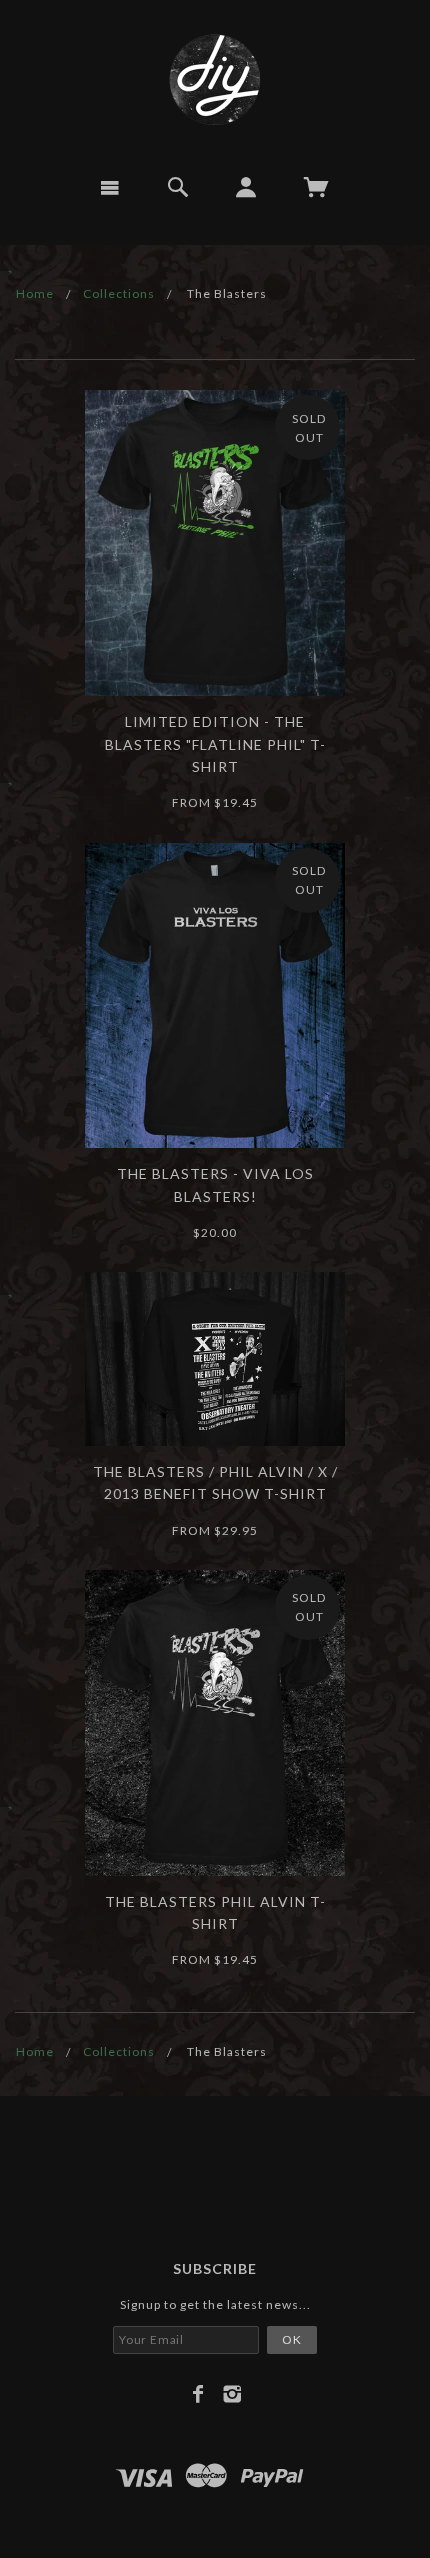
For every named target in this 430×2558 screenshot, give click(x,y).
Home (35, 293)
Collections (119, 293)
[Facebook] (198, 2394)
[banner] (215, 80)
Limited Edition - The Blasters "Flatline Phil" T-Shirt (215, 744)
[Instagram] (232, 2394)
